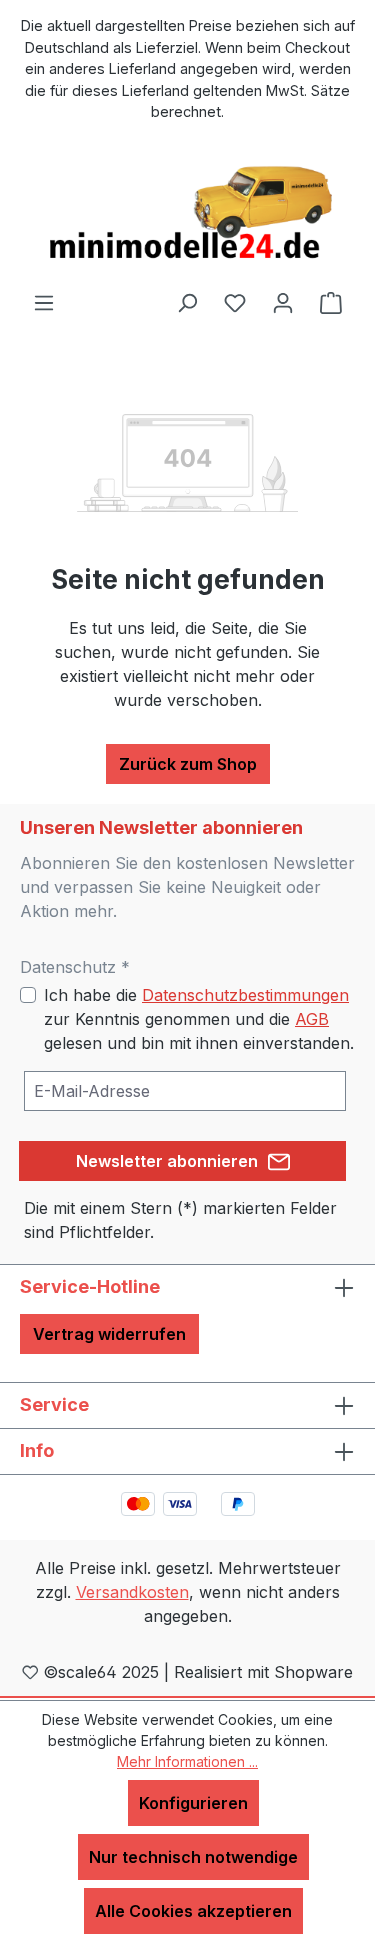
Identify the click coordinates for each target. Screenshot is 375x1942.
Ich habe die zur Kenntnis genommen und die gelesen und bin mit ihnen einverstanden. (199, 1019)
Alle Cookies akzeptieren (193, 1911)
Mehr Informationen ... (187, 1761)
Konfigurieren (193, 1803)
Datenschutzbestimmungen (245, 995)
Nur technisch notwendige (193, 1857)
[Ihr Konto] (283, 302)
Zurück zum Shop (188, 764)
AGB (312, 1019)
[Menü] (44, 302)
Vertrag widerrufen (109, 1334)
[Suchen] (187, 302)
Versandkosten (132, 1592)
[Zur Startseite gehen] (188, 214)
